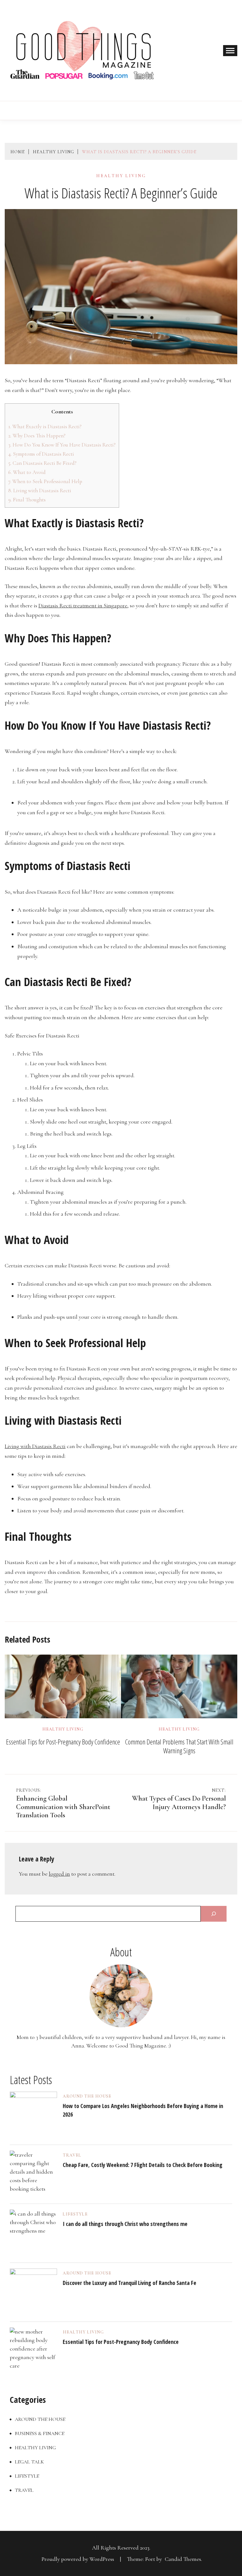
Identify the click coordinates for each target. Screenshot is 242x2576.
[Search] (214, 1914)
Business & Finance (40, 2433)
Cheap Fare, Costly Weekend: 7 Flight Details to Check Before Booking (143, 2165)
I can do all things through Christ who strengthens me (125, 2224)
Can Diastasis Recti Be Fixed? (42, 463)
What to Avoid (27, 472)
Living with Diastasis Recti (40, 491)
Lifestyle (75, 2214)
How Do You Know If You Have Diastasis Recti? (62, 445)
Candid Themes (183, 2559)
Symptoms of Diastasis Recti (41, 454)
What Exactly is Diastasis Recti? (45, 426)
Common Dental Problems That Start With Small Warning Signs (179, 1746)
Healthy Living (121, 176)
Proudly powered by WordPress (78, 2559)
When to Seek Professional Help (45, 481)
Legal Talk (29, 2462)
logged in (59, 1874)
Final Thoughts (27, 500)
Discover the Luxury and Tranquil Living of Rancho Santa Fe (130, 2283)
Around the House (87, 2096)
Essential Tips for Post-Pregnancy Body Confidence (63, 1742)
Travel (72, 2155)
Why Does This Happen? (37, 436)
